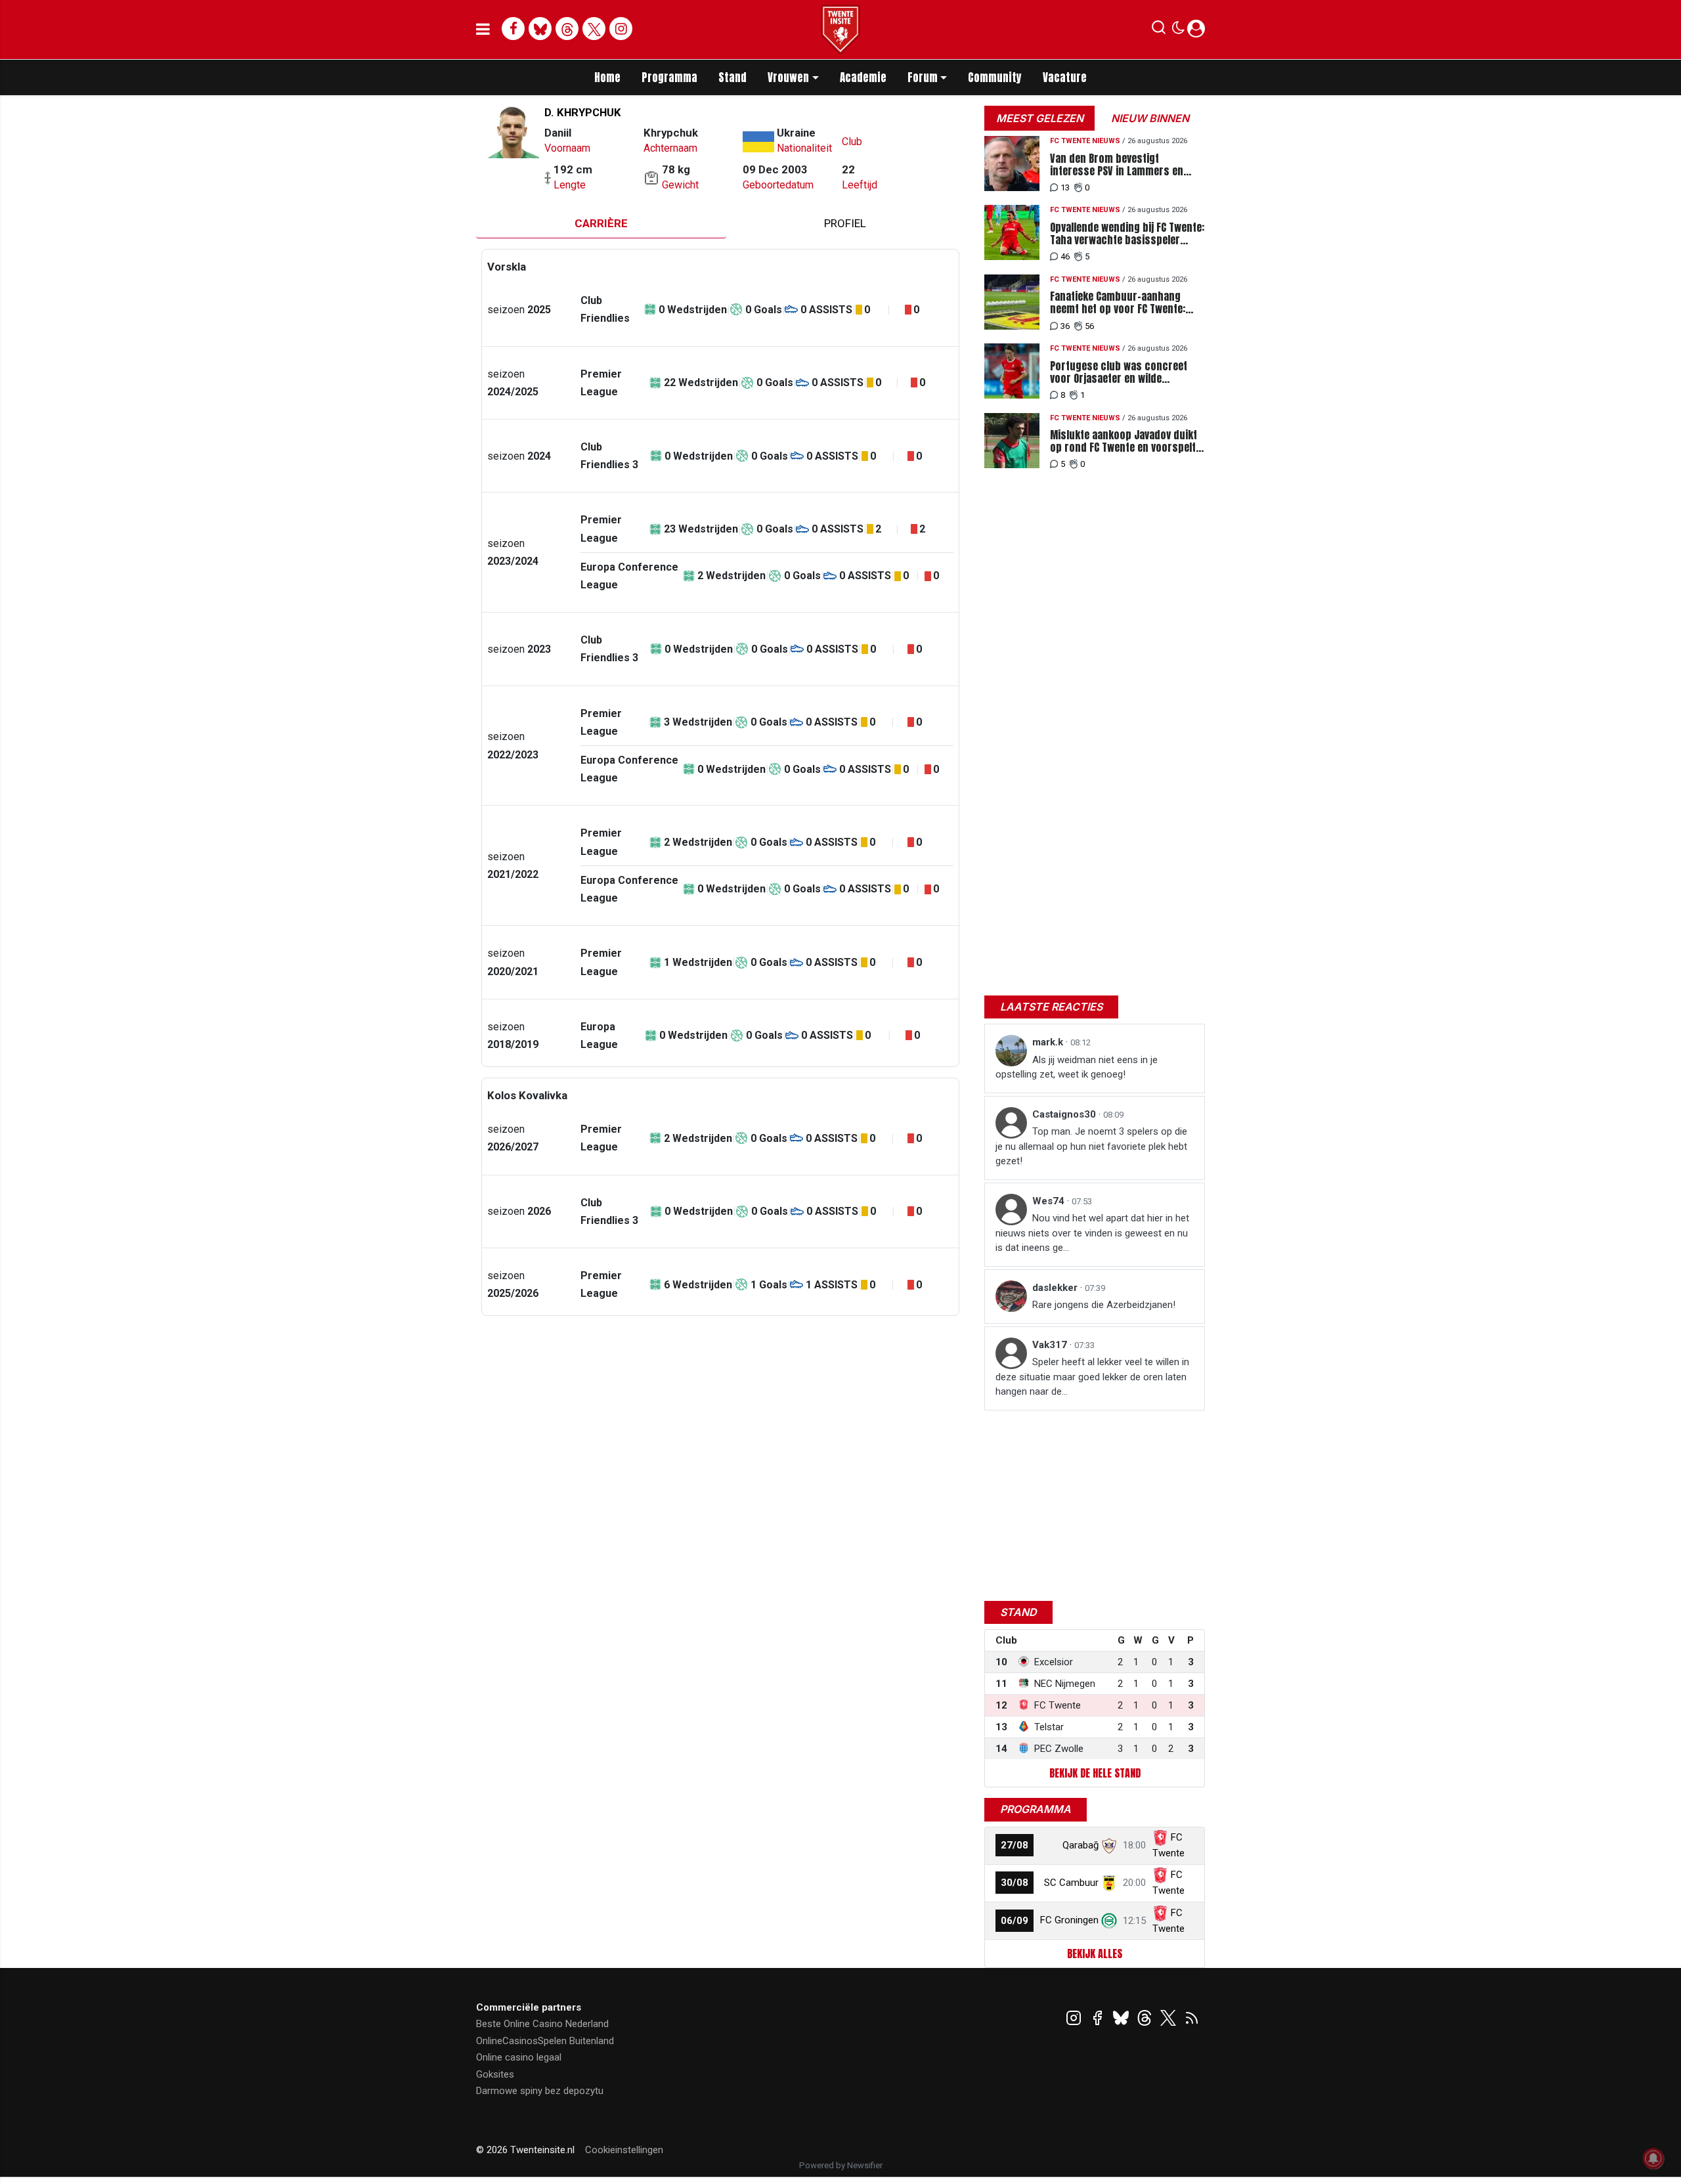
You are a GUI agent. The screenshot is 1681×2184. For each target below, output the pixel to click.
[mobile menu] (483, 30)
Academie (863, 77)
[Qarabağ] (1109, 1845)
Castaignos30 (1065, 1114)
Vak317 (1051, 1345)
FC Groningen (1069, 1920)
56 (1089, 326)
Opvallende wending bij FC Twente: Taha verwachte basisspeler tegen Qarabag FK (1127, 234)
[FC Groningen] (1109, 1920)
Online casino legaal (519, 2057)
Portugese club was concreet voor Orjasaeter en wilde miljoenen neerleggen (1119, 372)
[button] (1159, 30)
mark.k (1049, 1042)
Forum (923, 77)
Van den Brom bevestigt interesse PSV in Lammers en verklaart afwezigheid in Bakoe (1120, 165)
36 (1065, 326)
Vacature (1065, 77)
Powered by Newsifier (841, 2165)
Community (995, 77)
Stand (732, 77)
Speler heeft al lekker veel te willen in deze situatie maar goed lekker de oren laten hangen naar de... (1092, 1377)
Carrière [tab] (601, 223)
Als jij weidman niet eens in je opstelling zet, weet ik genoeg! (1077, 1067)
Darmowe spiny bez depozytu (540, 2091)
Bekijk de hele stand (1095, 1773)
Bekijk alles (1095, 1954)
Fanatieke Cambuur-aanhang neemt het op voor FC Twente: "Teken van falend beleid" (1118, 303)
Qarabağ (1081, 1845)
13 (1065, 187)
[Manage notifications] (1653, 2158)
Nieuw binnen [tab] (1150, 118)
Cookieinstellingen (624, 2150)
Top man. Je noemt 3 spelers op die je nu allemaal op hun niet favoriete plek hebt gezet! (1091, 1146)
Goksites (495, 2074)
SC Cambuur (1071, 1883)
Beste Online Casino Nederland (542, 2024)
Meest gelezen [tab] (1040, 118)
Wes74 (1050, 1201)
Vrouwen (788, 77)
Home (607, 77)
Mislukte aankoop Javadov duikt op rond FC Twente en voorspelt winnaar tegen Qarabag (1124, 441)
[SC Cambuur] (1109, 1883)
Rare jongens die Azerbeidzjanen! (1104, 1305)
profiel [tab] (845, 223)
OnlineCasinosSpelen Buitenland (545, 2041)
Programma (669, 77)
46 (1065, 256)
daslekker (1056, 1288)
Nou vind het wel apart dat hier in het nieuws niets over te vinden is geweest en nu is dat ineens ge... (1092, 1233)
